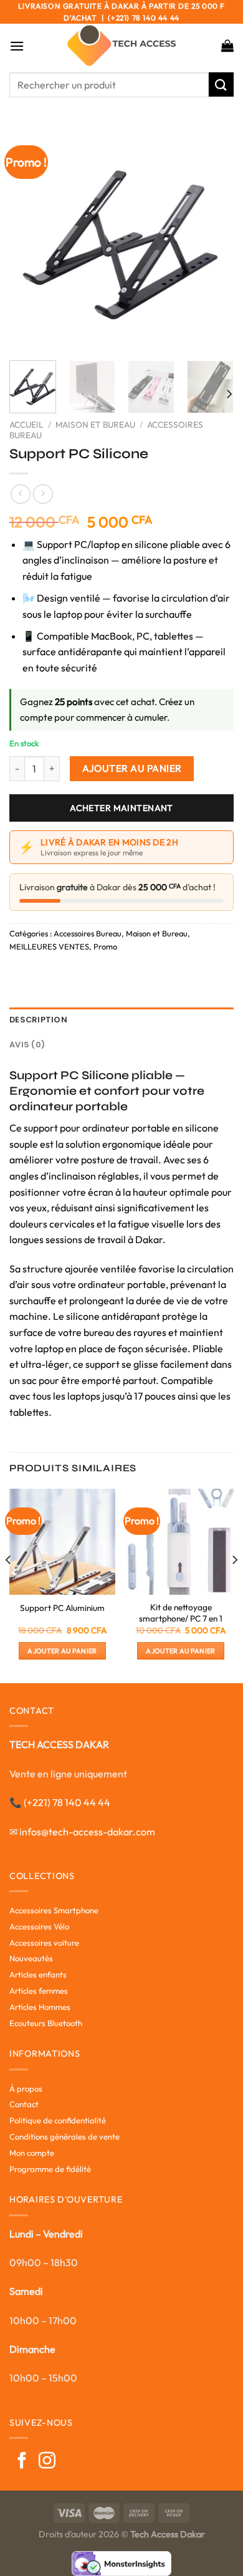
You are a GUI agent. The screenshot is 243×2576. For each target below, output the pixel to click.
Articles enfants (38, 1974)
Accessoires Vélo (39, 1926)
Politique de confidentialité (58, 2120)
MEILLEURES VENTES (49, 946)
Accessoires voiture (44, 1943)
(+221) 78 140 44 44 (67, 1802)
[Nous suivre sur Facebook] (22, 2462)
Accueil (26, 425)
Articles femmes (39, 1991)
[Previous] (29, 239)
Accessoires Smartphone (54, 1910)
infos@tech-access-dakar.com (87, 1832)
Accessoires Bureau (88, 933)
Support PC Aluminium (62, 1608)
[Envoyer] (221, 84)
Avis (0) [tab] (27, 1045)
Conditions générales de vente (64, 2136)
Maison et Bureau (95, 425)
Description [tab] (38, 1020)
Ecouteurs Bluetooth (46, 2023)
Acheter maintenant (121, 808)
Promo (105, 946)
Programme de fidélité (50, 2169)
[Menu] (17, 46)
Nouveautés (31, 1958)
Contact (24, 2104)
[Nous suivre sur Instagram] (47, 2462)
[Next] (214, 239)
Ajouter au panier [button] (62, 1651)
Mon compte (32, 2153)
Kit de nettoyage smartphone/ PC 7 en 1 (181, 1613)
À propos (26, 2088)
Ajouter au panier (132, 768)
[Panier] (227, 46)
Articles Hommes (40, 2007)
